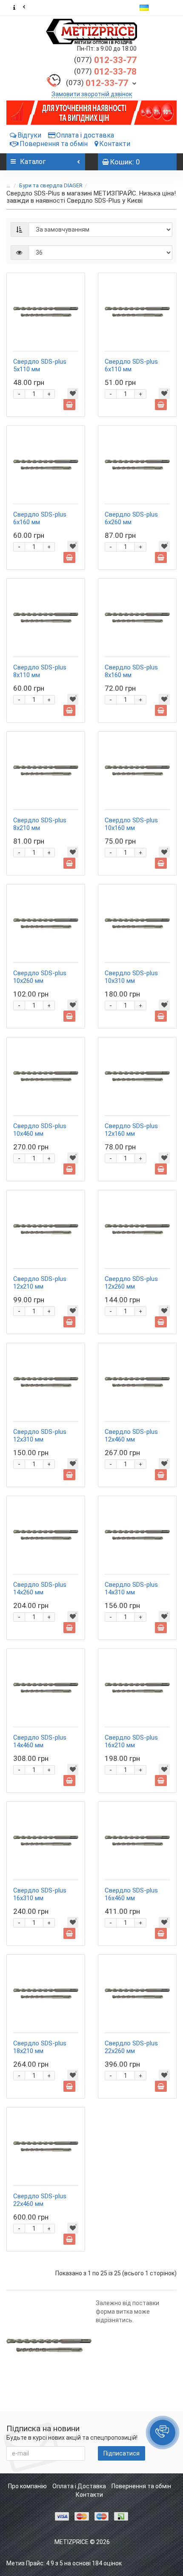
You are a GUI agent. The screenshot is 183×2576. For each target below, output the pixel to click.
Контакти (115, 144)
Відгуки (29, 135)
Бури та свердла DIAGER (51, 185)
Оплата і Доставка (79, 2486)
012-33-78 (105, 72)
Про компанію (27, 2486)
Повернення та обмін (54, 144)
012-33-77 (105, 60)
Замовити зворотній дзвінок (92, 94)
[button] (163, 2432)
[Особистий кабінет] (168, 8)
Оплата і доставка (85, 135)
